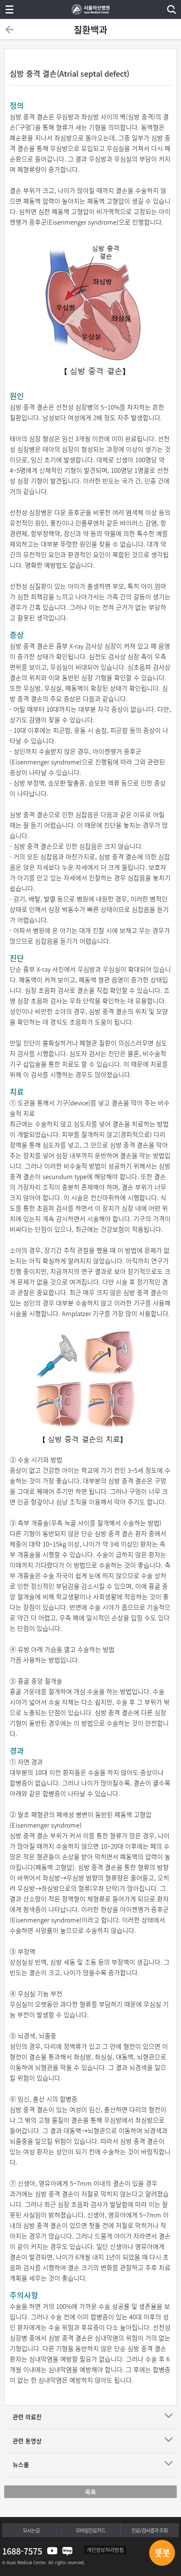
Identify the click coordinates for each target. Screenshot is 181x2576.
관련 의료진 (27, 2417)
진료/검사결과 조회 (149, 2530)
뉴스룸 (21, 2464)
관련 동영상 (27, 2441)
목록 (90, 2492)
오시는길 (31, 2530)
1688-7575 (22, 2551)
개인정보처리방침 (105, 2550)
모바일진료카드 (90, 2530)
